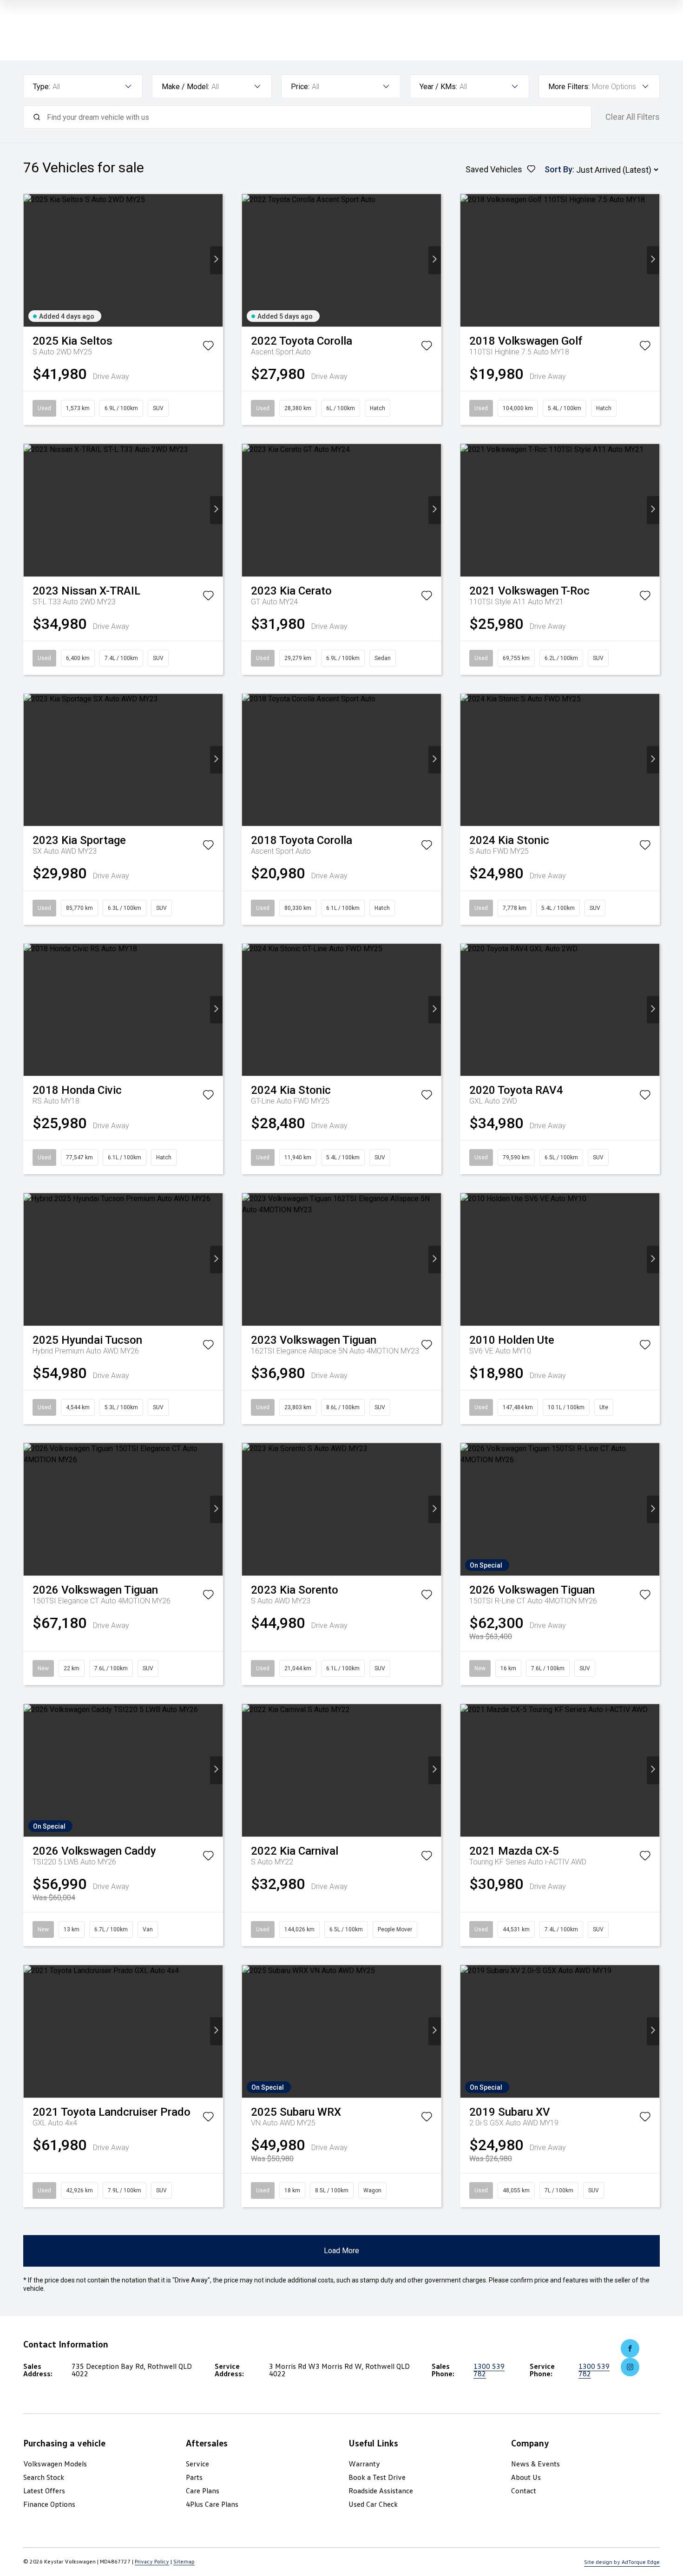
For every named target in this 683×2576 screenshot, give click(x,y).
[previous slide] (30, 260)
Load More (341, 2251)
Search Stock (44, 2477)
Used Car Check (373, 2504)
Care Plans (203, 2491)
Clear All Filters (633, 117)
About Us (526, 2477)
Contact (524, 2491)
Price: (300, 87)
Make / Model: (185, 87)
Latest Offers (44, 2491)
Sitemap (184, 2561)
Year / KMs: (438, 87)
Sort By (558, 169)
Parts (194, 2477)
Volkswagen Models (55, 2464)
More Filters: (569, 87)
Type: (42, 87)
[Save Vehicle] (208, 347)
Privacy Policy (152, 2561)
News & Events (535, 2464)
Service (197, 2464)
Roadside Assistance (381, 2491)
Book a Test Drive (377, 2477)
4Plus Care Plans (212, 2504)
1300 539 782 (489, 2370)
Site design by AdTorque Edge (622, 2562)
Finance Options (49, 2504)
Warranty (364, 2464)
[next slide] (216, 260)
